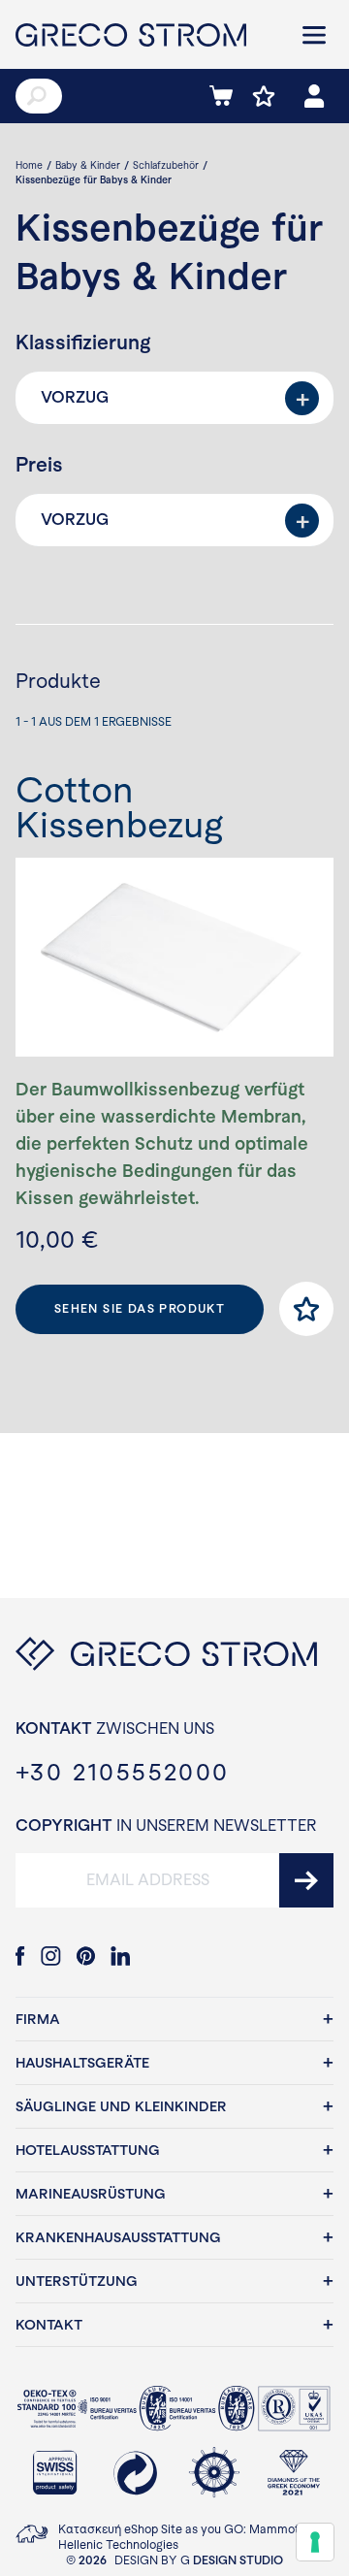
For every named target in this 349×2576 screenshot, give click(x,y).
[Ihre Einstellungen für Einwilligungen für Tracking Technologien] (315, 2542)
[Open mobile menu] (314, 35)
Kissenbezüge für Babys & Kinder (94, 180)
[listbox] (174, 398)
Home (29, 165)
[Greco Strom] (145, 35)
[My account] (314, 96)
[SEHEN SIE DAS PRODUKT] (174, 957)
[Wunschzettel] (264, 96)
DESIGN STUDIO (238, 2560)
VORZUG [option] (75, 397)
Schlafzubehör (166, 165)
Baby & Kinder (88, 165)
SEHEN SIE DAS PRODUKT (140, 1309)
